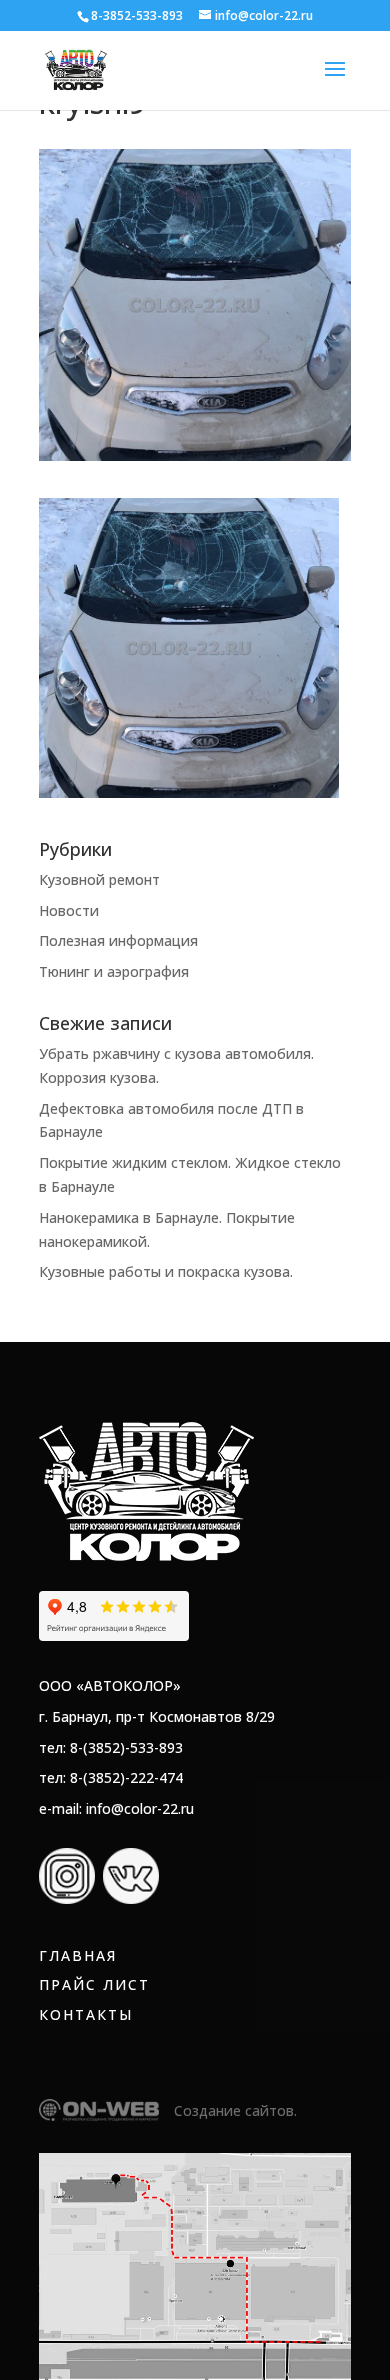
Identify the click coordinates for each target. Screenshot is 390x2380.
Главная (78, 1955)
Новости (69, 910)
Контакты (86, 2014)
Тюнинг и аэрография (114, 971)
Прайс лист (94, 1984)
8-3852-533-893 (137, 15)
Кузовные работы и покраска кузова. (166, 1271)
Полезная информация (118, 940)
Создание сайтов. (235, 2110)
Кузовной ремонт (99, 879)
